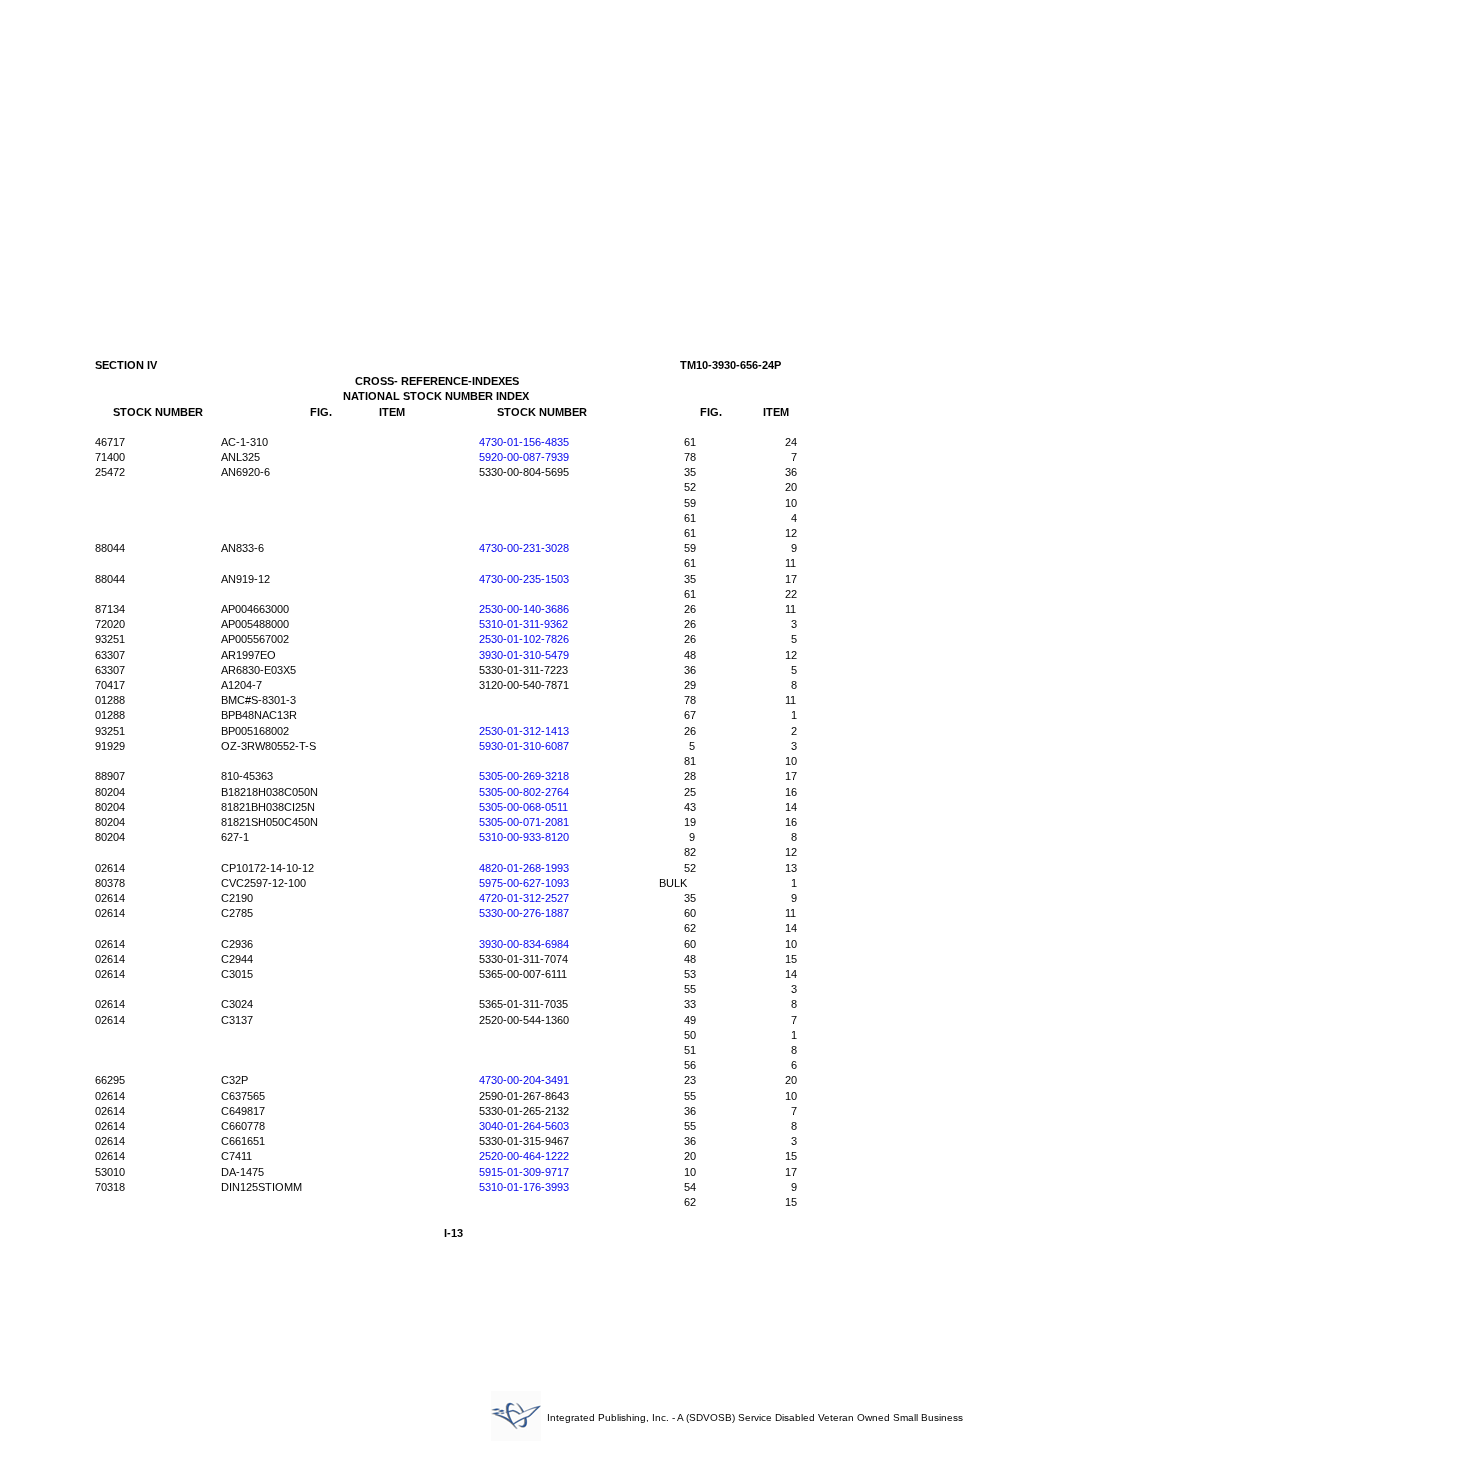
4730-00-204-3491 (524, 1080)
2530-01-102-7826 (524, 639)
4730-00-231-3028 (524, 548)
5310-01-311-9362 (523, 624)
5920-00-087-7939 (524, 457)
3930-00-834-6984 (524, 944)
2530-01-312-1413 (524, 731)
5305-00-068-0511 (523, 807)
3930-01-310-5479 (524, 655)
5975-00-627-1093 (524, 883)
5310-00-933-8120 (524, 837)
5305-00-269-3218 (524, 776)
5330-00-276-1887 (524, 913)
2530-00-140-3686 (524, 609)
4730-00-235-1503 (524, 579)
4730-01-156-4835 (524, 442)
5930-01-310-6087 (524, 746)
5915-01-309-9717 (524, 1172)
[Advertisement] (735, 158)
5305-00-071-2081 (524, 822)
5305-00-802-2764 (524, 792)
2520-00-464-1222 (524, 1156)
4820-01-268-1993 (524, 868)
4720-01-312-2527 (524, 898)
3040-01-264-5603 (524, 1126)
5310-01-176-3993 (524, 1187)
